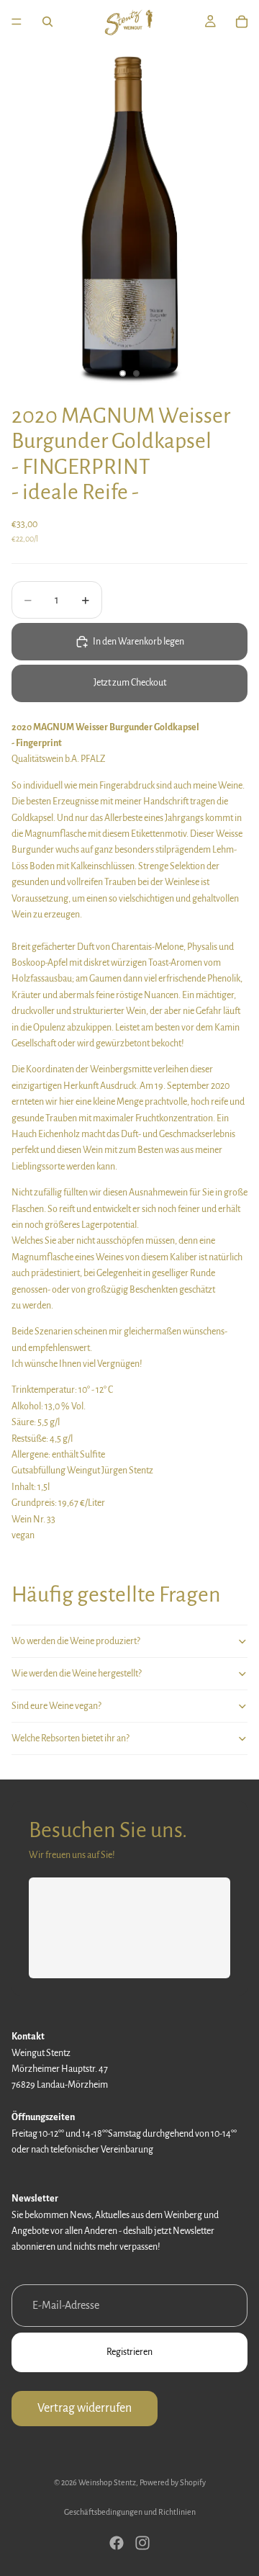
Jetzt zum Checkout (130, 683)
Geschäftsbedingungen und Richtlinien (130, 2512)
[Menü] (17, 22)
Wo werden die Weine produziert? (76, 1641)
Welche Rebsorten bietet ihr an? (71, 1738)
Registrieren (129, 2352)
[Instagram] (142, 2543)
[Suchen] (47, 22)
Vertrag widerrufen (85, 2408)
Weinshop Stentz (107, 2482)
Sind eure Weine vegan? (56, 1706)
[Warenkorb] (242, 22)
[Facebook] (117, 2543)
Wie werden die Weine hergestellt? (77, 1674)
